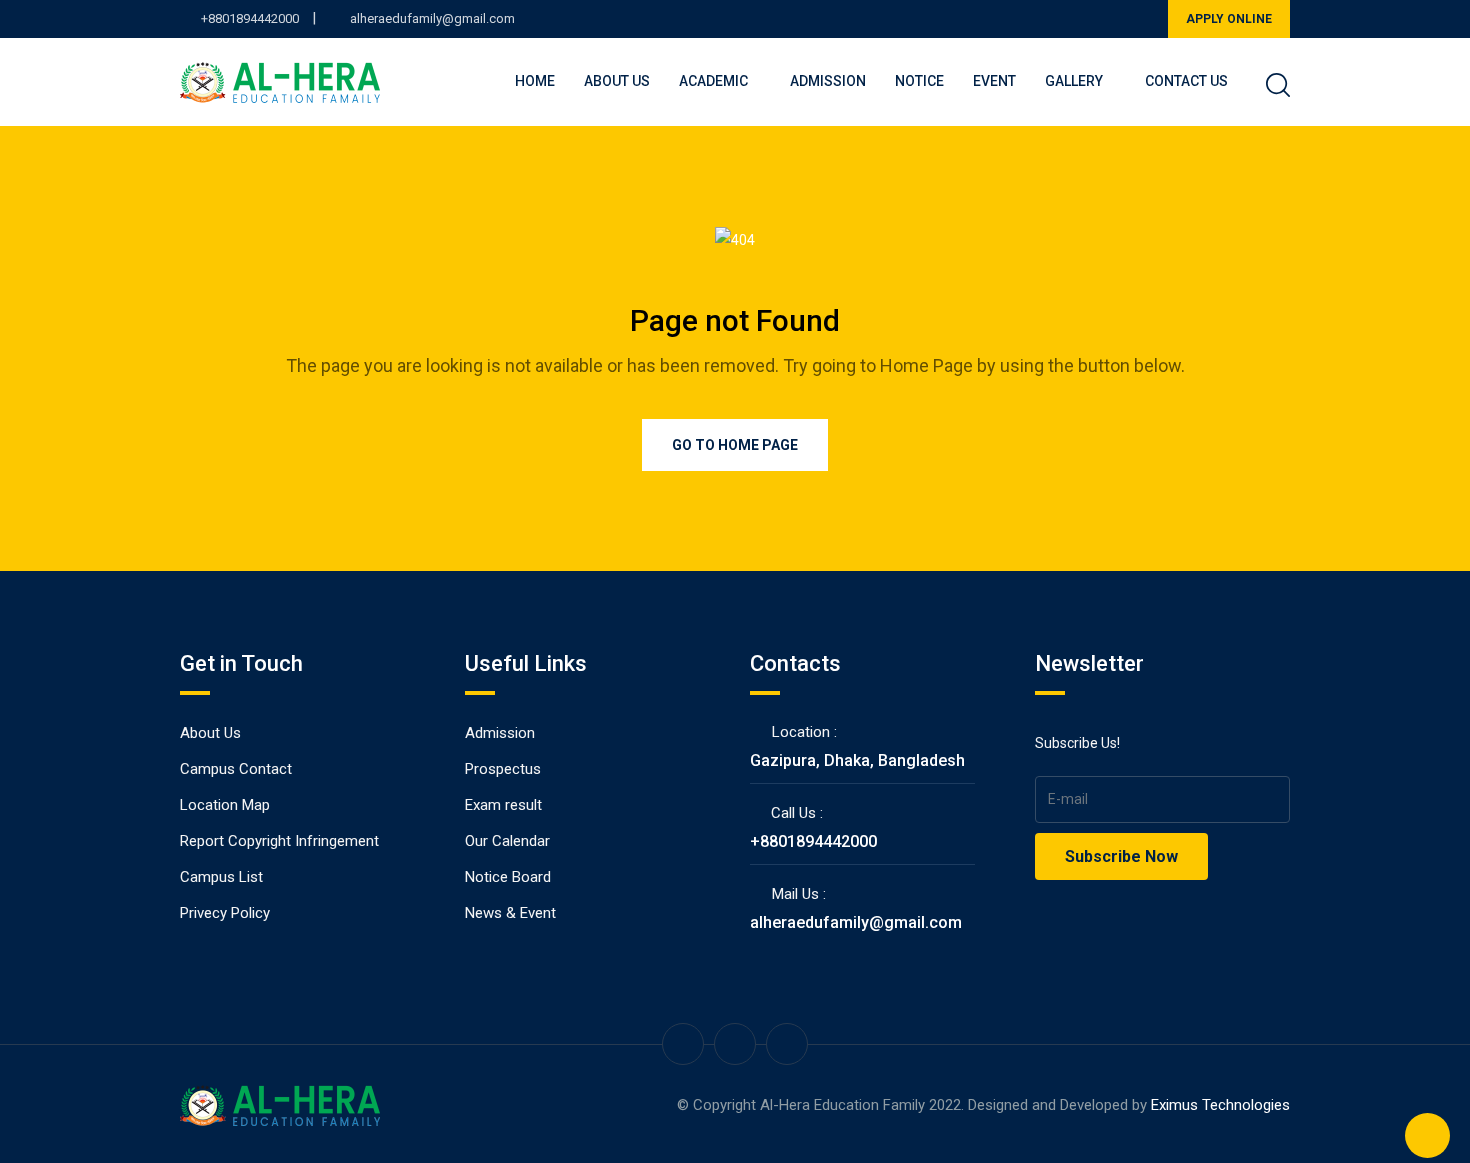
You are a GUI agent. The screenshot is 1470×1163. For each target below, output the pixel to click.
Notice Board (508, 877)
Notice (919, 81)
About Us (617, 81)
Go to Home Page (735, 445)
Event (994, 81)
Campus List (221, 877)
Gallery (1074, 81)
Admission (828, 81)
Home (535, 81)
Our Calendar (507, 841)
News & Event (510, 913)
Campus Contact (236, 769)
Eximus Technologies (1220, 1105)
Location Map (225, 805)
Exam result (503, 805)
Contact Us (1186, 81)
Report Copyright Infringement (279, 841)
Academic (713, 81)
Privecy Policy (225, 913)
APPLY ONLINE (1229, 19)
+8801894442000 (250, 18)
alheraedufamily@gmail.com (432, 18)
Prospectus (503, 769)
